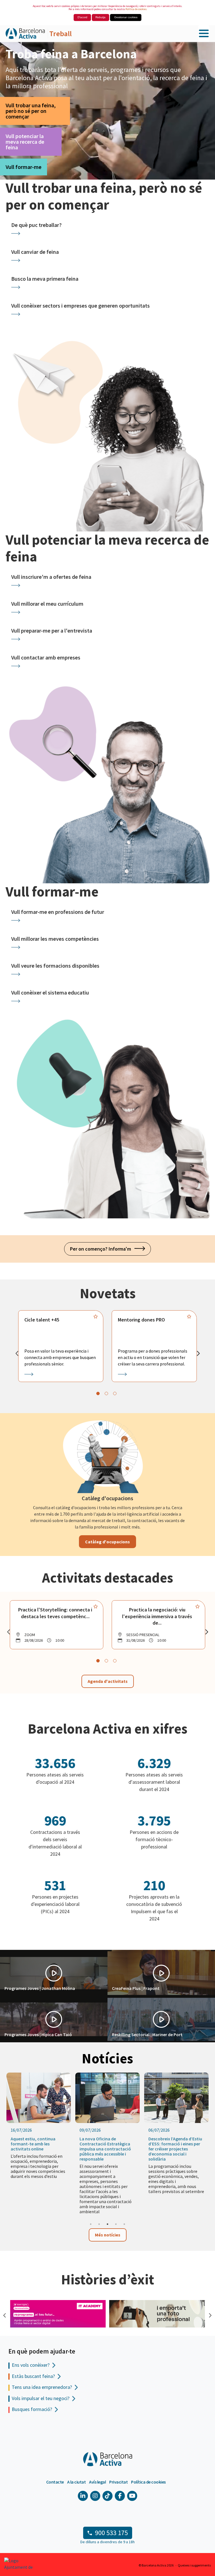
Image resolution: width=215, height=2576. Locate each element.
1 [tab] (91, 2224)
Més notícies (108, 2235)
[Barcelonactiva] (25, 34)
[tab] (98, 1393)
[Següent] (198, 1353)
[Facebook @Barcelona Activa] (120, 2496)
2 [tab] (99, 2224)
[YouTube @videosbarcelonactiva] (132, 2496)
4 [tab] (116, 2224)
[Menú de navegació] (204, 34)
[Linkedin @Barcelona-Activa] (83, 2496)
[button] (54, 1973)
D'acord (82, 17)
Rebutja (101, 17)
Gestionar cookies (126, 17)
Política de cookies (136, 9)
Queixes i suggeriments (194, 2565)
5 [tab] (124, 2224)
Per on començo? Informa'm (102, 1249)
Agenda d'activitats (108, 1681)
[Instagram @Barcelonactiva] (95, 2496)
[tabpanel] (61, 1346)
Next (209, 2315)
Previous (4, 2315)
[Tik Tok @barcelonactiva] (107, 2496)
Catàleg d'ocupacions (107, 1542)
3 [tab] (107, 2224)
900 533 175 (111, 2533)
